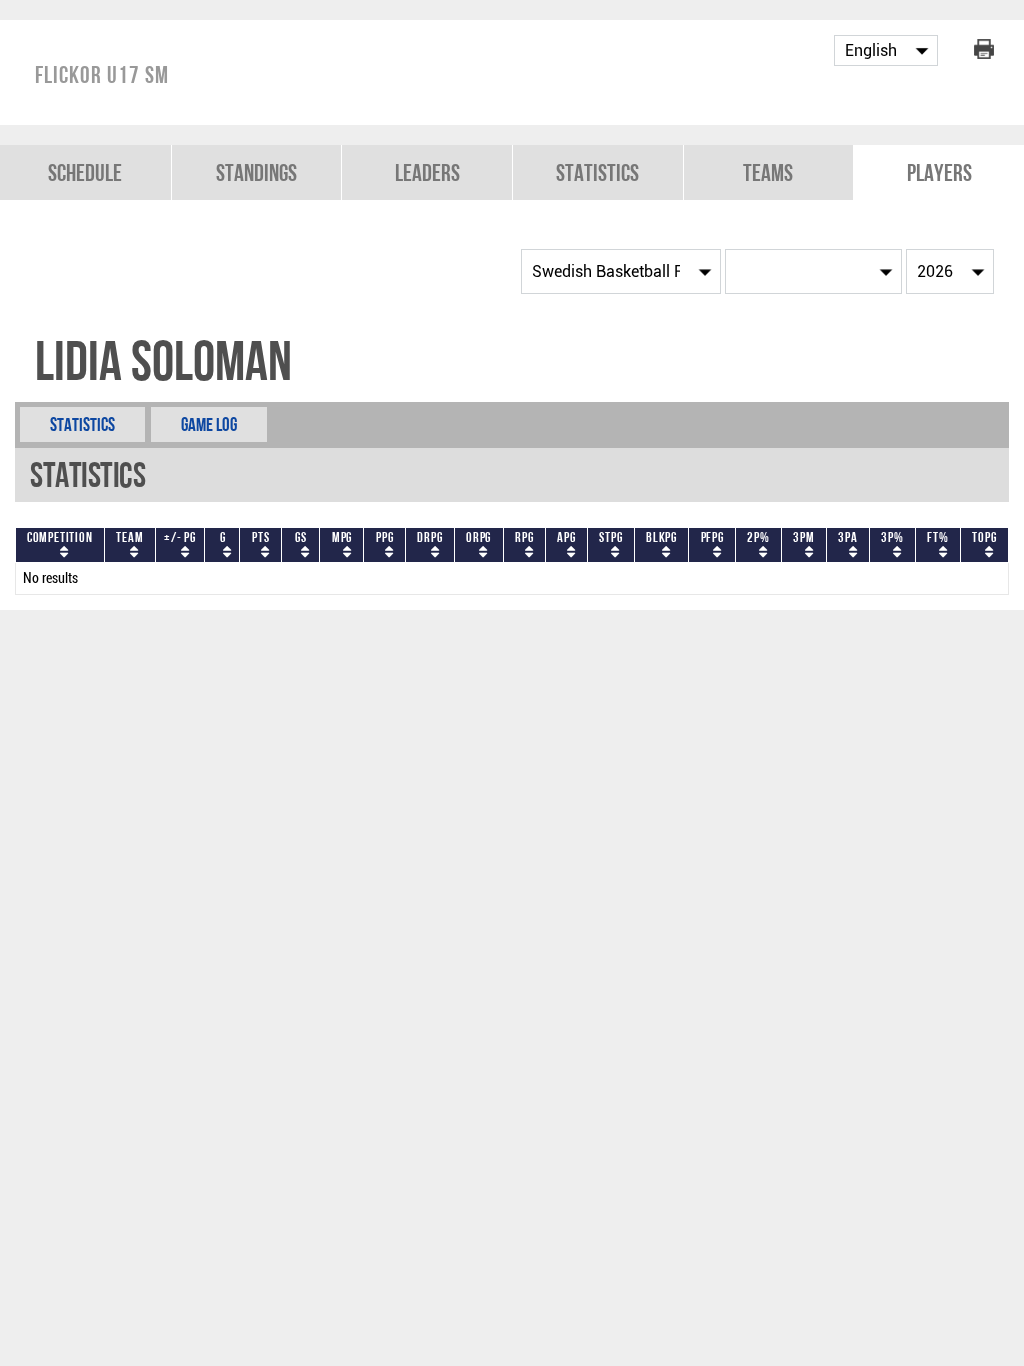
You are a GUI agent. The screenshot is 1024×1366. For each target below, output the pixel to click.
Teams (768, 172)
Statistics (597, 172)
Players (939, 172)
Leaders (427, 172)
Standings (256, 172)
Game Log (209, 424)
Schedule (85, 172)
